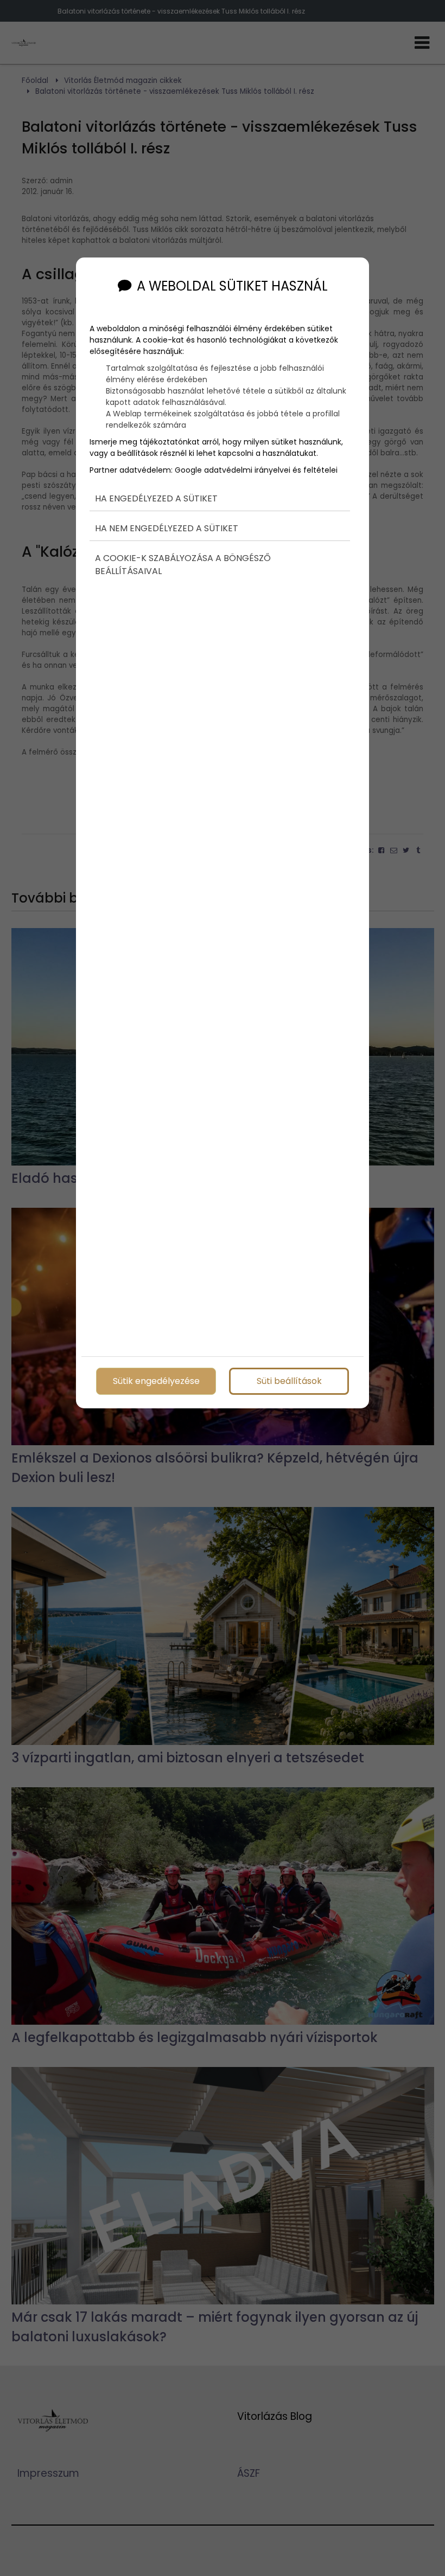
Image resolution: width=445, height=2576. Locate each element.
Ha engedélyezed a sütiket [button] (156, 498)
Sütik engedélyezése (156, 1381)
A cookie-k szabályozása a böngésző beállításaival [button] (183, 565)
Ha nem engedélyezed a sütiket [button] (167, 528)
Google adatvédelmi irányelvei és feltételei (256, 470)
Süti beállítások (289, 1381)
